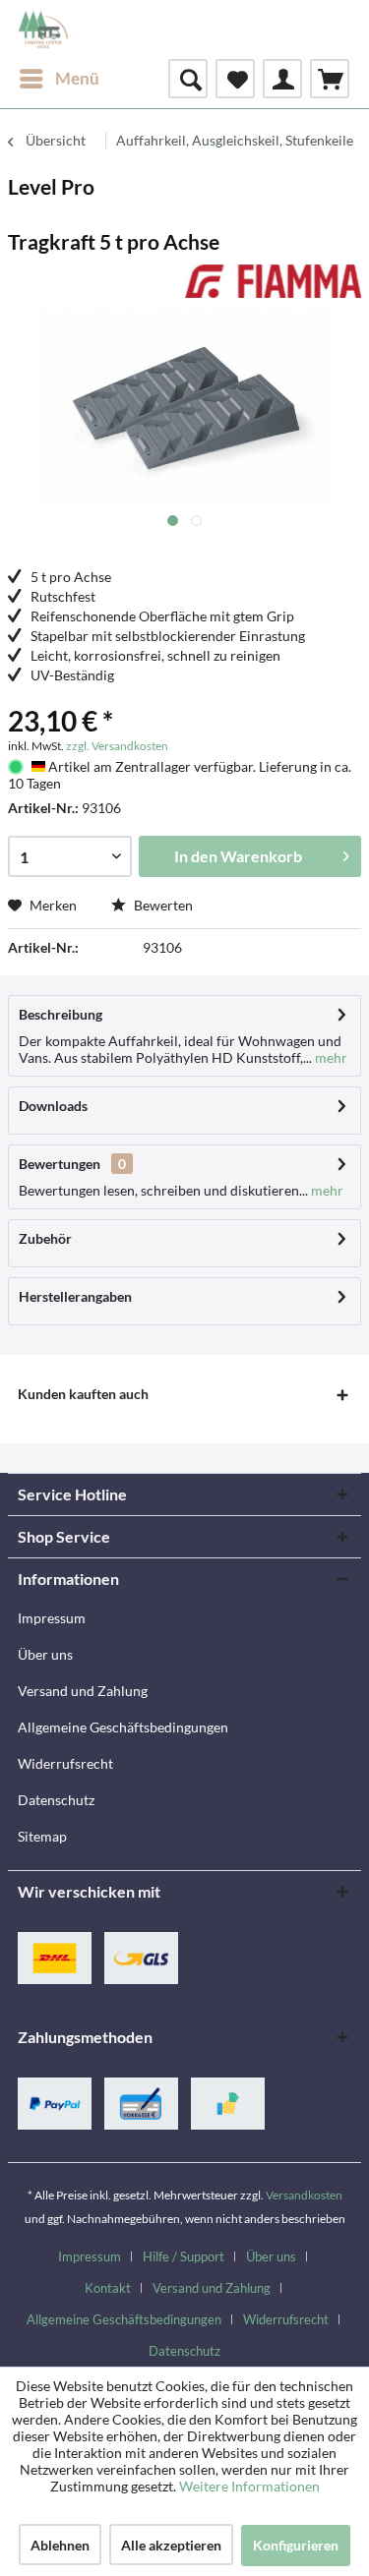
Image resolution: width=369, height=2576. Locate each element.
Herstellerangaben (75, 1296)
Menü (77, 78)
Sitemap (42, 1836)
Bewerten (162, 905)
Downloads (53, 1106)
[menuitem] (59, 79)
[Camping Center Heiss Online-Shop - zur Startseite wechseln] (43, 29)
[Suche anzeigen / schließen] (188, 79)
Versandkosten (304, 2195)
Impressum (52, 1618)
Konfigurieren (296, 2545)
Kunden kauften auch (83, 1394)
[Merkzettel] (235, 79)
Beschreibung (61, 1014)
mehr (330, 1057)
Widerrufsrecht (65, 1763)
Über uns (45, 1654)
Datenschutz (56, 1800)
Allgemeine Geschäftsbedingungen (123, 1727)
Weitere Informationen (249, 2486)
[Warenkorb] (330, 79)
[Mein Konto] (282, 79)
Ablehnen (60, 2545)
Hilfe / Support (184, 2256)
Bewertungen (60, 1164)
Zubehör (45, 1238)
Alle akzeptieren (171, 2545)
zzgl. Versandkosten (117, 746)
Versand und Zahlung (83, 1691)
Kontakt (108, 2288)
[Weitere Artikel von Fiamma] (274, 282)
